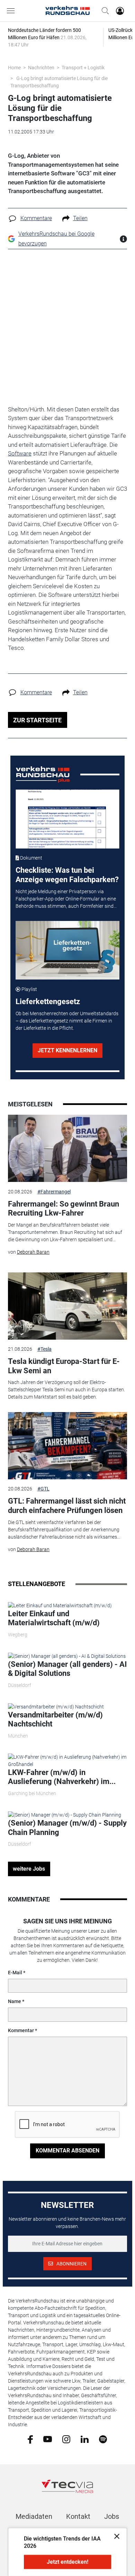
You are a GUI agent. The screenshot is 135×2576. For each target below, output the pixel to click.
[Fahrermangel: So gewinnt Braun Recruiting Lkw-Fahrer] (67, 1148)
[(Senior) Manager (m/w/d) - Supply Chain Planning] (65, 1814)
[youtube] (48, 2439)
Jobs (112, 2516)
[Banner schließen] (115, 2536)
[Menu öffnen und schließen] (12, 11)
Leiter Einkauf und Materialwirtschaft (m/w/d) (54, 1618)
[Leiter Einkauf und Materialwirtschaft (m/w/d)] (60, 1605)
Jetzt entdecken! (67, 2562)
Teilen (80, 218)
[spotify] (103, 2439)
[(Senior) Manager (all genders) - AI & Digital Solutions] (67, 1656)
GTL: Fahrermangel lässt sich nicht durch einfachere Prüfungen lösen (67, 1505)
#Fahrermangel (54, 1192)
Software (20, 453)
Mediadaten (34, 2516)
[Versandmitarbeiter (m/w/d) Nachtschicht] (56, 1706)
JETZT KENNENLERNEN (67, 1050)
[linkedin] (85, 2439)
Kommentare (36, 218)
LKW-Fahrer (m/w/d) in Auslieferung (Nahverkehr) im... (62, 1777)
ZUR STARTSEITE (37, 720)
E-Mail (15, 1973)
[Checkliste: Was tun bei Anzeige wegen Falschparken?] (68, 819)
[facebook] (30, 2439)
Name (15, 2001)
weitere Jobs (29, 1869)
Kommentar (21, 2030)
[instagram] (66, 2439)
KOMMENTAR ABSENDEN (67, 2151)
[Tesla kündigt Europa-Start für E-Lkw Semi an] (67, 1306)
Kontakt (78, 2516)
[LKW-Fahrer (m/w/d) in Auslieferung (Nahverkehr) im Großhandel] (67, 1760)
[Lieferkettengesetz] (68, 950)
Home (14, 68)
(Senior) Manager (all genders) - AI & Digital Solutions (67, 1669)
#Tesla (44, 1349)
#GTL (43, 1489)
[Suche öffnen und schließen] (103, 11)
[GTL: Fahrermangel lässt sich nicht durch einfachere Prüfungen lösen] (67, 1446)
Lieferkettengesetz (48, 1002)
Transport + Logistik (83, 68)
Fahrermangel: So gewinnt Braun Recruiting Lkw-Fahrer (64, 1208)
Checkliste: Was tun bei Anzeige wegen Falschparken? (67, 875)
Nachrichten (41, 68)
